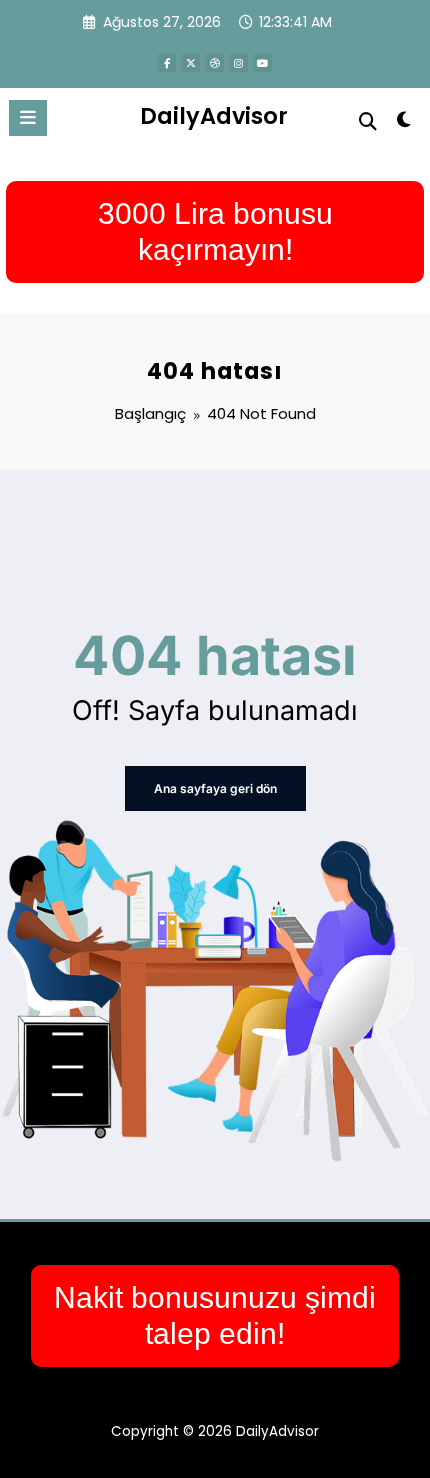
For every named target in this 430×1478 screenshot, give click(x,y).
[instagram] (239, 63)
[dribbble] (215, 63)
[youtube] (263, 63)
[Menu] (28, 118)
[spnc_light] (404, 123)
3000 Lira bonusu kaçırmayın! (215, 231)
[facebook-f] (167, 63)
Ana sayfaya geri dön (215, 788)
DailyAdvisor (214, 116)
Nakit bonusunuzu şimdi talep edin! (215, 1315)
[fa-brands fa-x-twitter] (191, 63)
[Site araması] (368, 121)
